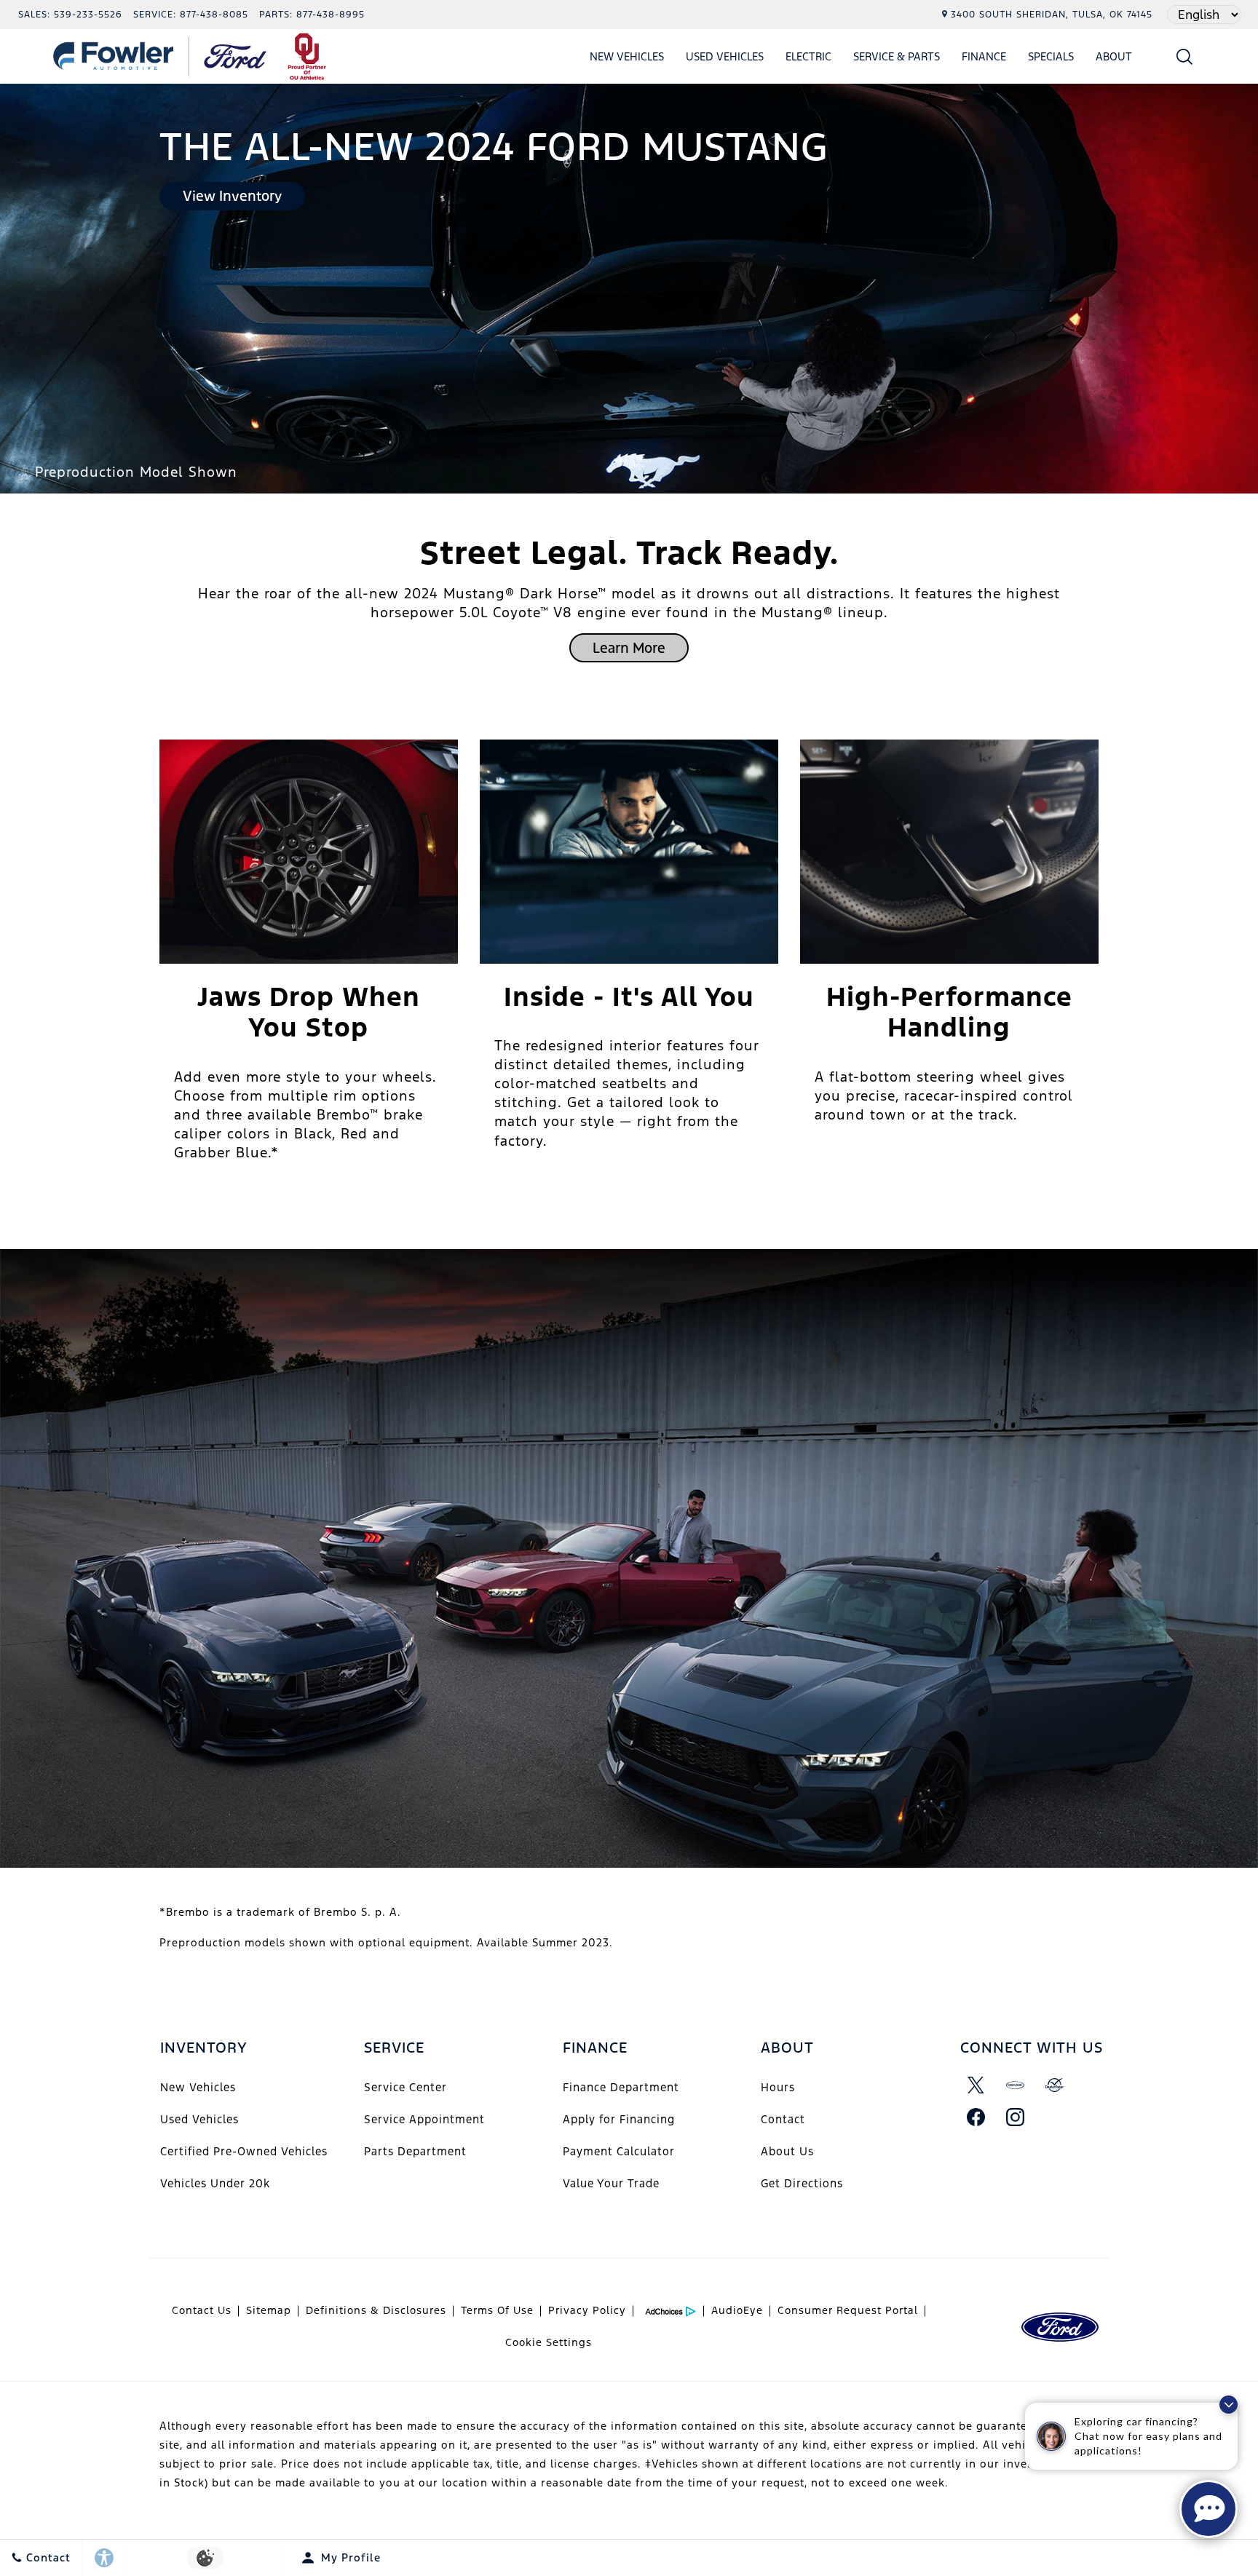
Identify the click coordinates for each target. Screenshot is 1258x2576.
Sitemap (269, 2310)
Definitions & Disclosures (376, 2310)
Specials (1051, 56)
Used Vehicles (725, 56)
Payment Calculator (619, 2151)
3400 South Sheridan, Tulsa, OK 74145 (1052, 15)
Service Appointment (424, 2119)
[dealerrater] (1055, 2085)
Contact (783, 2119)
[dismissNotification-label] (1229, 2405)
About (1114, 56)
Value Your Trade (611, 2183)
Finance (984, 56)
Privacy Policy (587, 2310)
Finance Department (621, 2087)
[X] (976, 2085)
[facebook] (976, 2117)
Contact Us (202, 2310)
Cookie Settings (549, 2342)
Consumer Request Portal (848, 2310)
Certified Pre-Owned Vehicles (244, 2151)
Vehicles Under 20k (215, 2183)
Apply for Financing (619, 2119)
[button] (1185, 56)
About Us (787, 2151)
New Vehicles (627, 56)
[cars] (1016, 2085)
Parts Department (415, 2151)
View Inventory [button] (232, 196)
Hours (778, 2087)
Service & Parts (897, 56)
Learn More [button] (629, 648)
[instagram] (1016, 2117)
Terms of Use (497, 2310)
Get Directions (802, 2183)
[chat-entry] (1208, 2509)
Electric (808, 56)
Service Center (406, 2087)
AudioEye (737, 2310)
